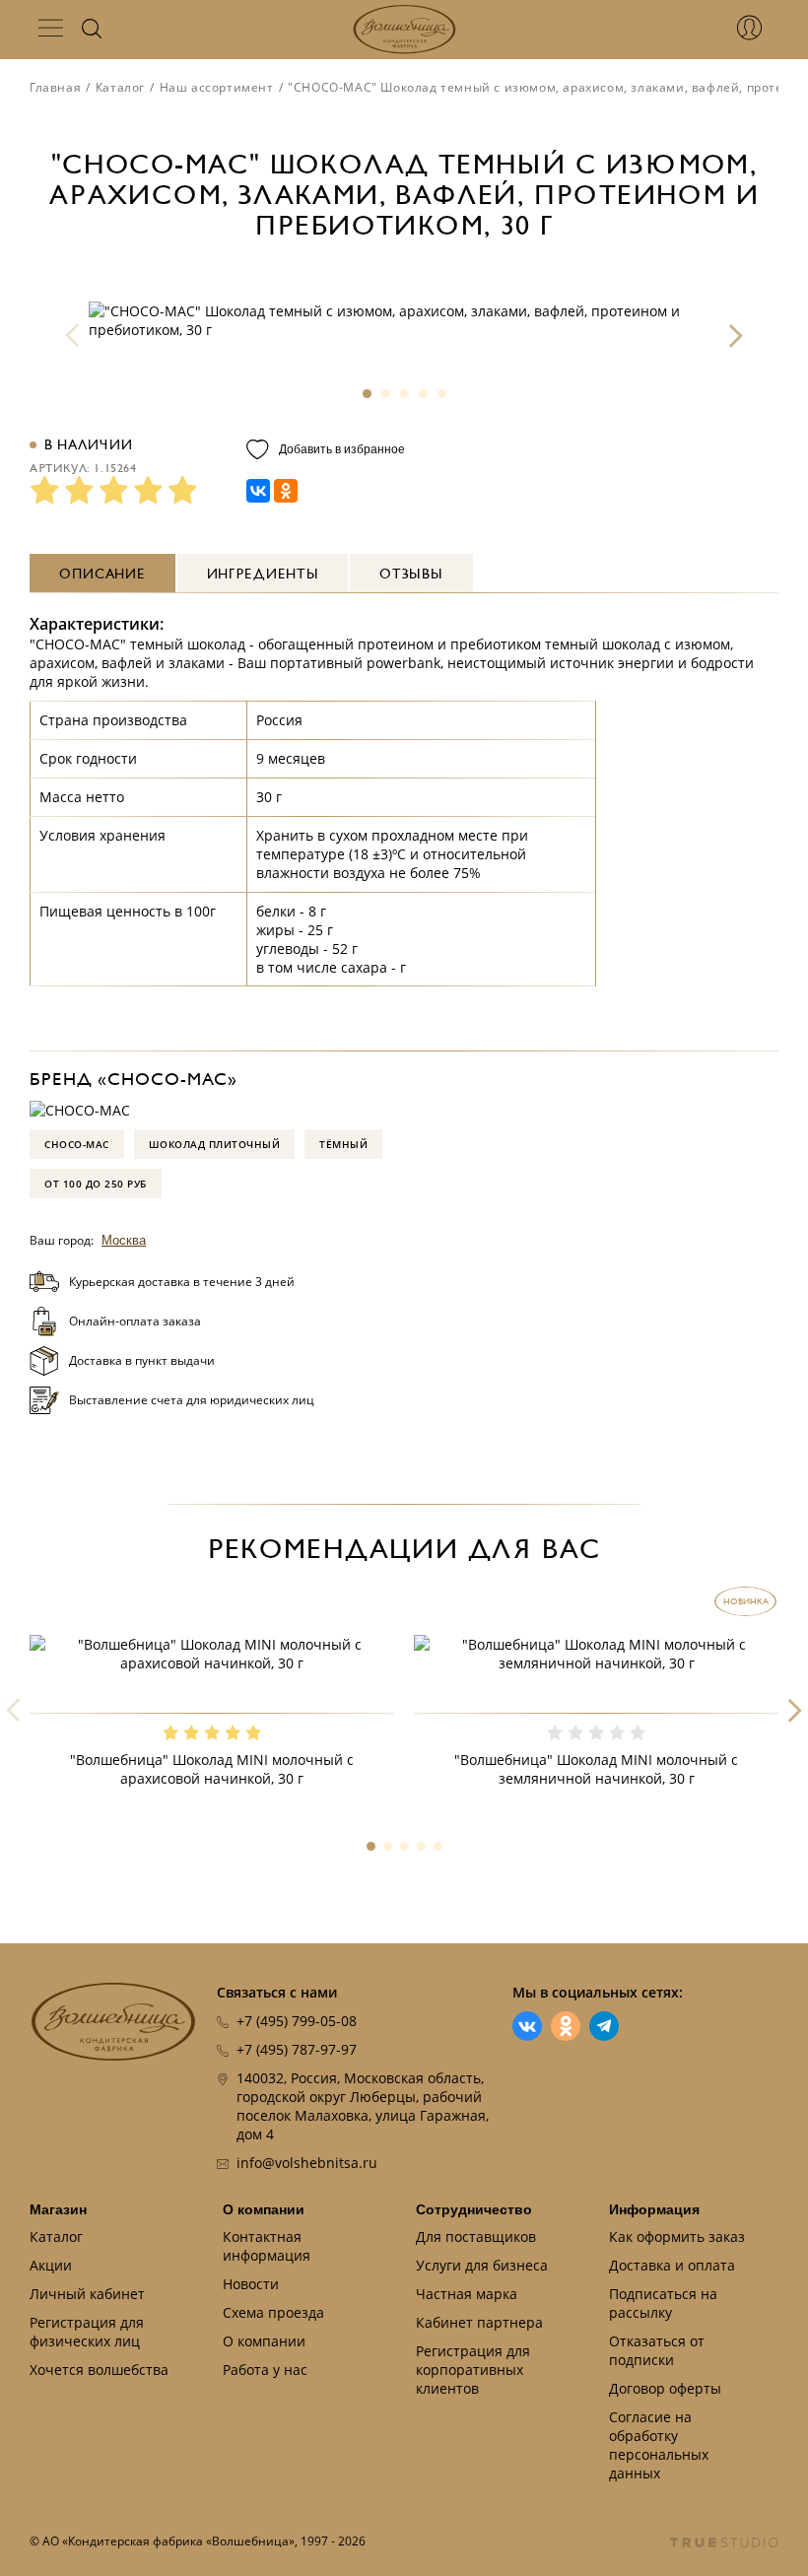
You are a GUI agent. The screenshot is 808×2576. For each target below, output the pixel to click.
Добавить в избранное (342, 449)
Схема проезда (273, 2312)
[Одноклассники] (286, 491)
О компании (264, 2209)
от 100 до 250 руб (96, 1184)
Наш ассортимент (217, 87)
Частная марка (467, 2294)
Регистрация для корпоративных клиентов (473, 2370)
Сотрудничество (474, 2209)
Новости (251, 2284)
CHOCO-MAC (77, 1144)
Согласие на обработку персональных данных (659, 2445)
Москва (124, 1240)
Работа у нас (265, 2370)
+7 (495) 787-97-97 (297, 2049)
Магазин (58, 2209)
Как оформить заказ (677, 2237)
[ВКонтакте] (258, 491)
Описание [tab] (102, 574)
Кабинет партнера (479, 2322)
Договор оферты (665, 2388)
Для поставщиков (476, 2237)
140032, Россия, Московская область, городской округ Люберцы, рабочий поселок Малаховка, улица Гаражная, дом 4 (363, 2106)
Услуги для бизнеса (482, 2265)
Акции (51, 2265)
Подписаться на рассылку (663, 2303)
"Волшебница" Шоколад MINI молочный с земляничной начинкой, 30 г (596, 1769)
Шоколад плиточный (215, 1144)
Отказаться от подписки (657, 2350)
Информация (654, 2209)
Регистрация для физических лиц (87, 2332)
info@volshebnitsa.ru (307, 2163)
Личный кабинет (87, 2294)
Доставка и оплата (672, 2265)
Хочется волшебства (99, 2370)
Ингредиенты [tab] (263, 574)
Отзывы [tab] (411, 574)
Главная (55, 87)
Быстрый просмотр (211, 1693)
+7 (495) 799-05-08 (297, 2021)
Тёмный (343, 1144)
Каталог (120, 87)
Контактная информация (267, 2246)
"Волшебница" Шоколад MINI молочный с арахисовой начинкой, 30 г (212, 1769)
